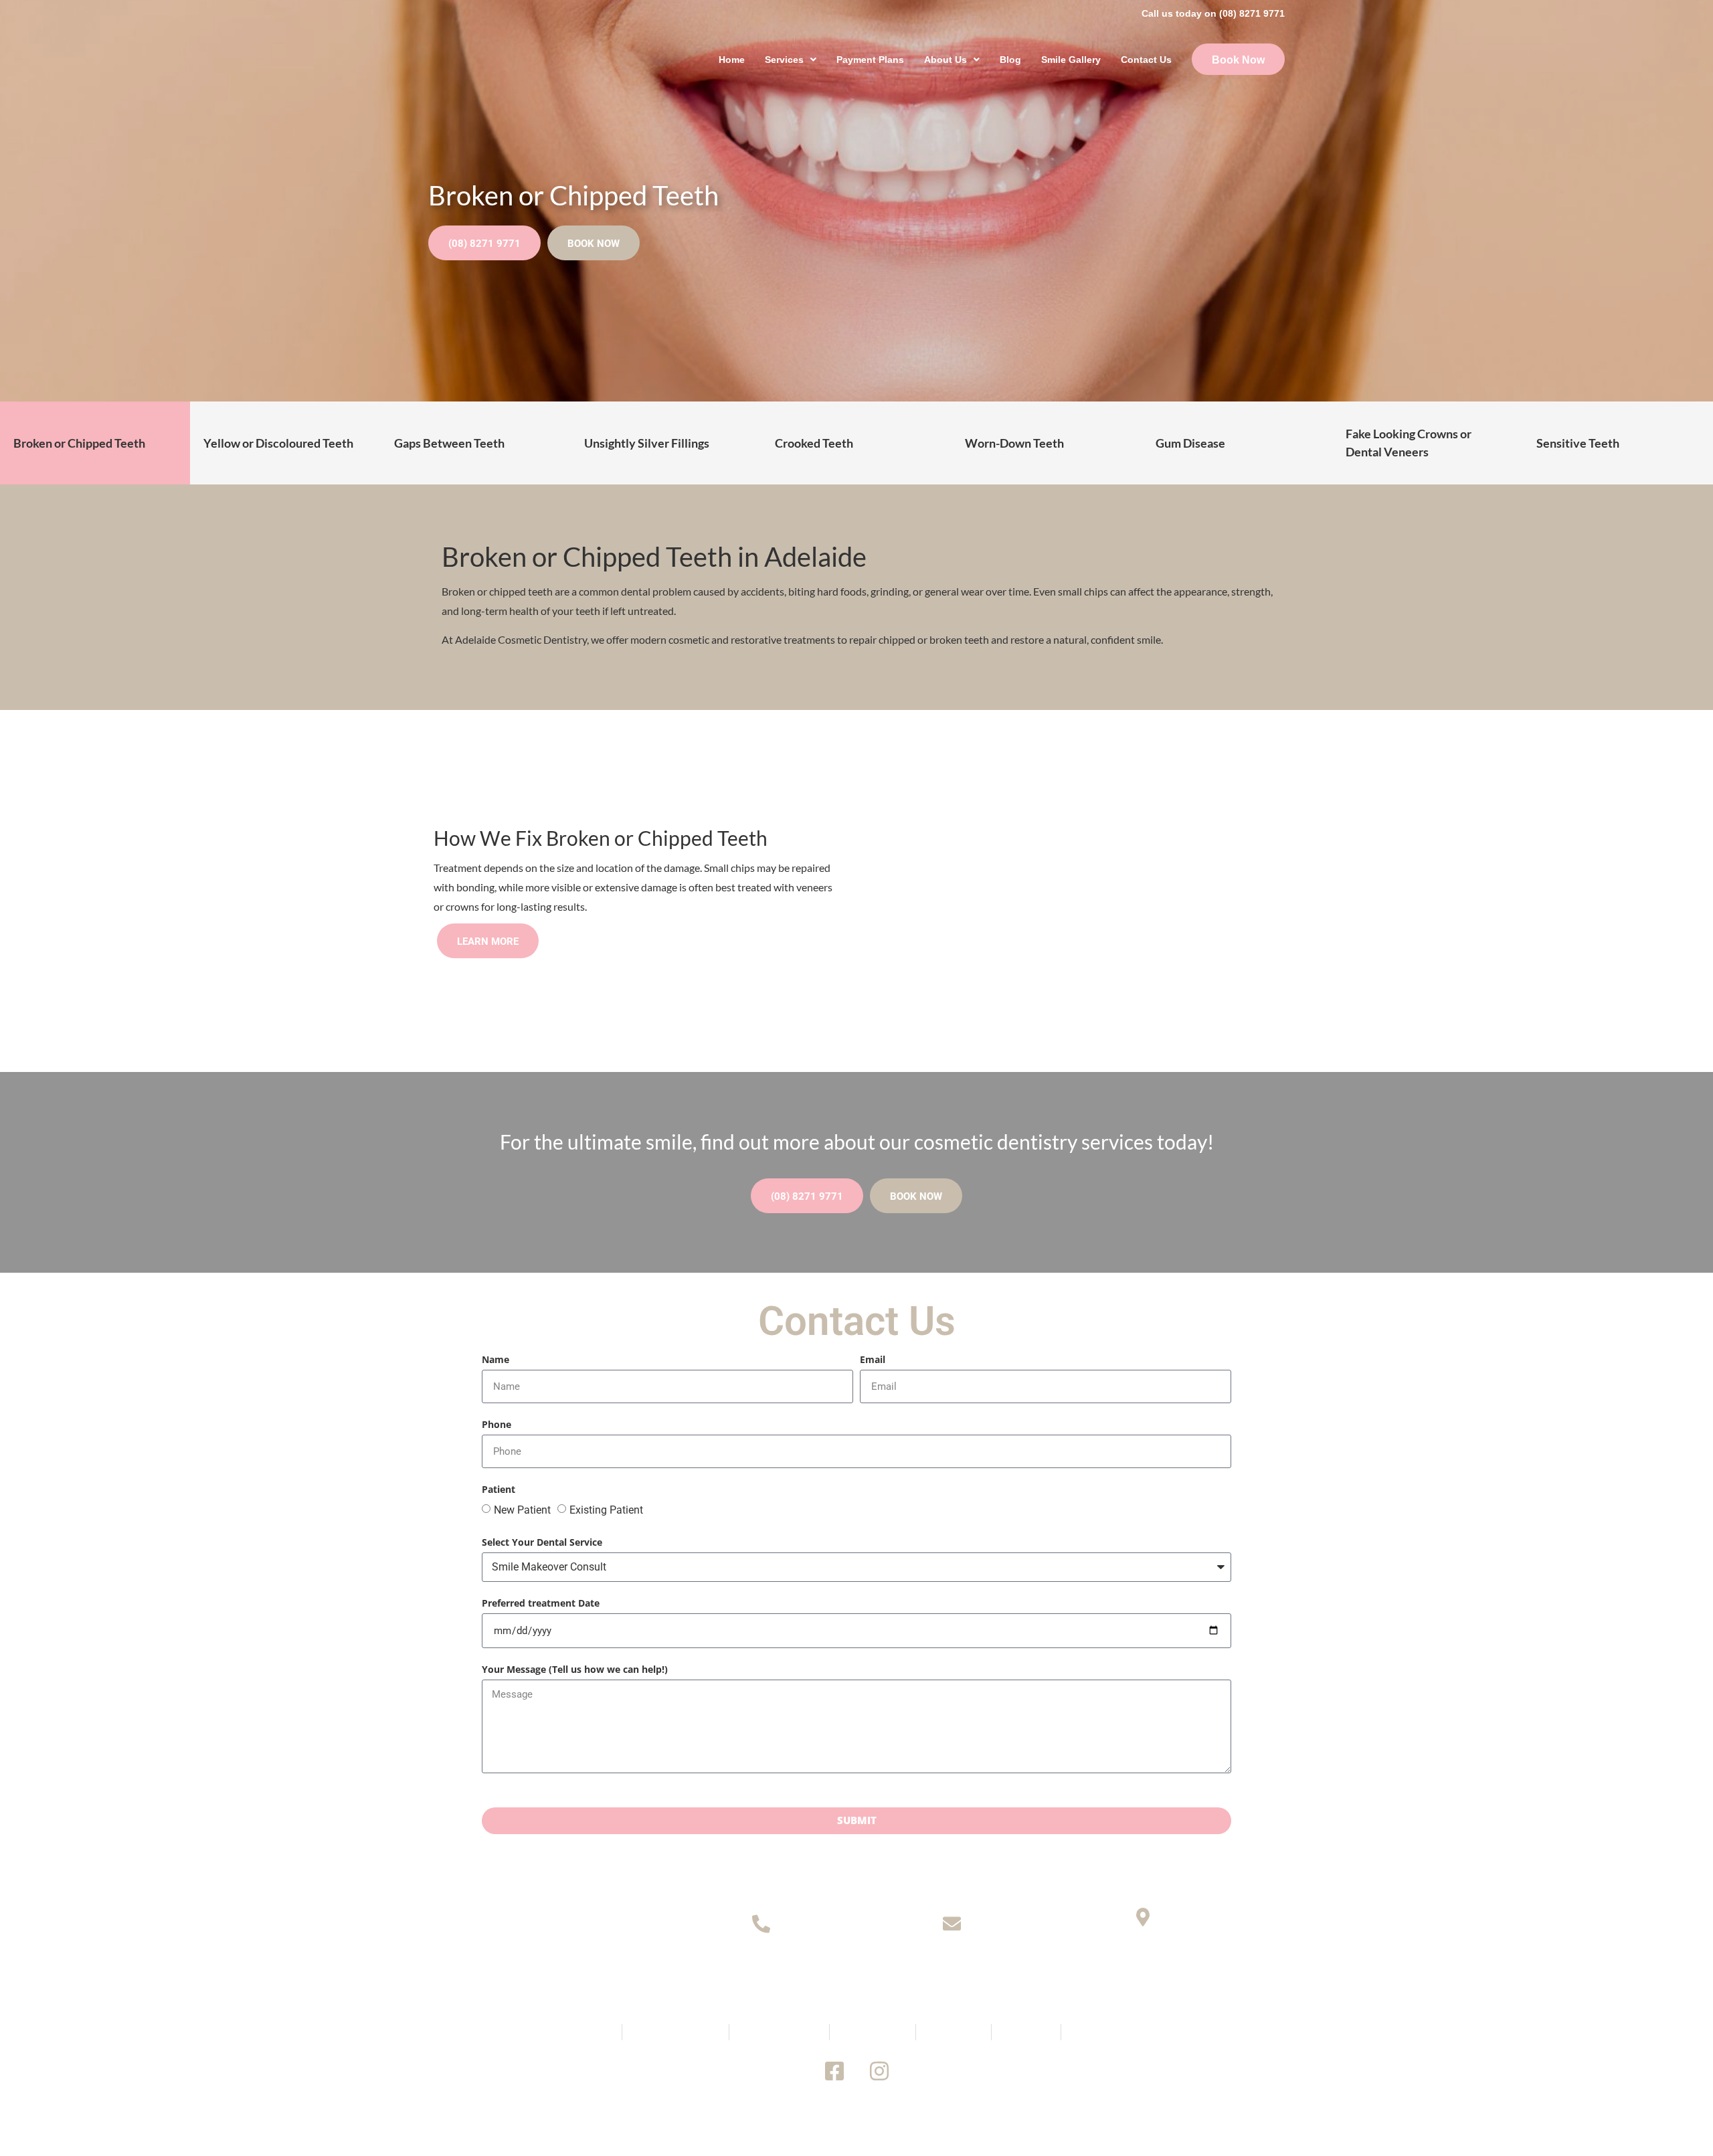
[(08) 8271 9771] (761, 1923)
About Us (945, 60)
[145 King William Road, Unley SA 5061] (1143, 1917)
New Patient (522, 1510)
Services (784, 60)
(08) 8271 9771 (761, 1964)
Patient (499, 1490)
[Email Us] (952, 1923)
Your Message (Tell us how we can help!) (575, 1670)
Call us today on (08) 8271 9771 (1213, 13)
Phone (497, 1425)
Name (495, 1360)
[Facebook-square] (834, 2071)
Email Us (952, 1964)
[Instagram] (879, 2071)
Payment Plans (870, 60)
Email (873, 1360)
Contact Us (1146, 60)
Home (732, 60)
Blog (1010, 60)
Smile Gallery (1071, 60)
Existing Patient (606, 1510)
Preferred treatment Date (541, 1604)
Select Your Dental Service (542, 1543)
